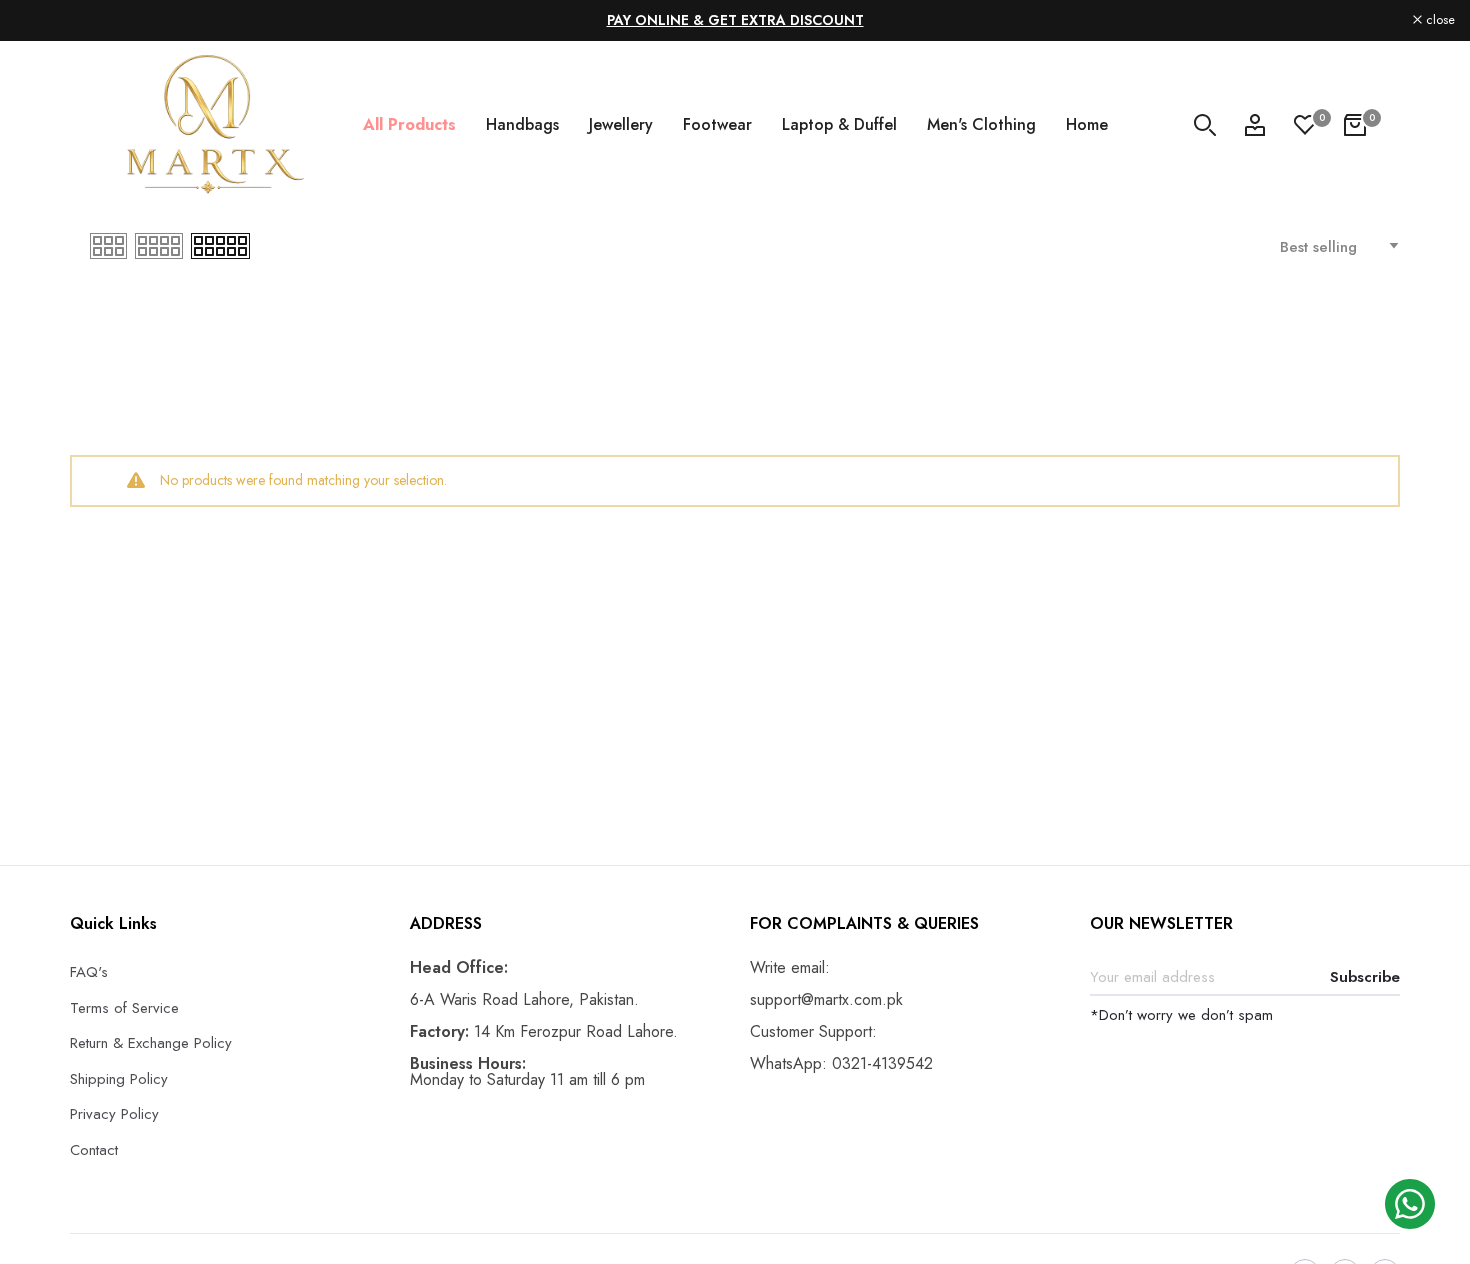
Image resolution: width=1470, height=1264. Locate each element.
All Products (409, 124)
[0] (1305, 125)
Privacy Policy (114, 1114)
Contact (94, 1150)
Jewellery (621, 124)
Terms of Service (124, 1008)
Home (1087, 124)
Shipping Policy (119, 1079)
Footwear (717, 124)
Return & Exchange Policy (151, 1043)
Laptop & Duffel (839, 124)
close (40, 20)
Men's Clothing (981, 124)
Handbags (522, 124)
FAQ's (89, 972)
